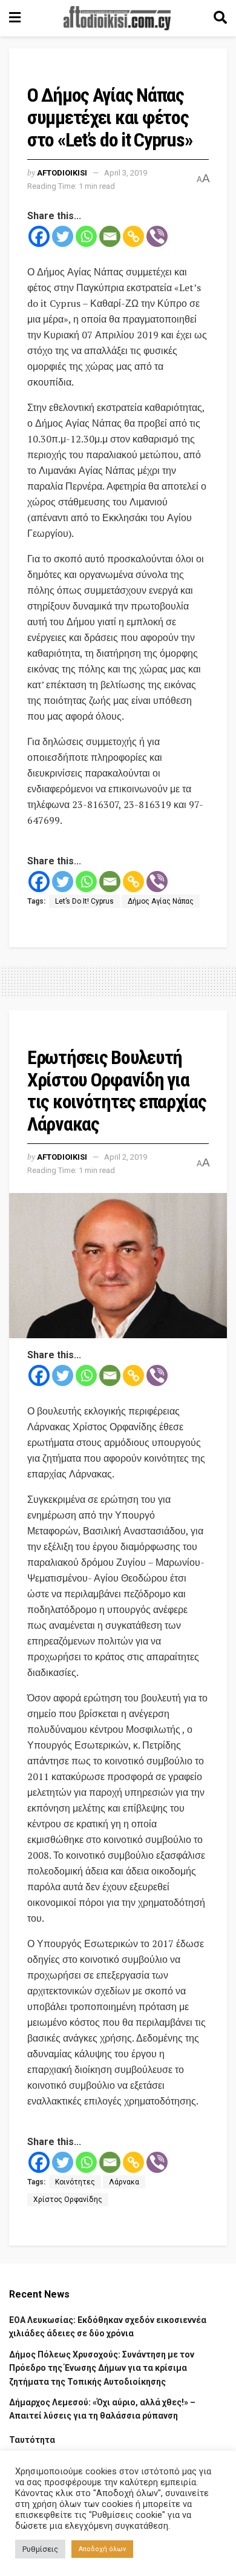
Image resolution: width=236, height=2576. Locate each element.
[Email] (110, 236)
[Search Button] (220, 18)
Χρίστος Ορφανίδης (68, 2200)
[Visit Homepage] (117, 18)
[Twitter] (63, 236)
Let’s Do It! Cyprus (84, 901)
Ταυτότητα (32, 2440)
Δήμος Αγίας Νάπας (161, 901)
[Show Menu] (15, 18)
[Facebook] (39, 236)
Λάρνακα (124, 2182)
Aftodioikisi (62, 173)
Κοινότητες (75, 2182)
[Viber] (157, 236)
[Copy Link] (133, 236)
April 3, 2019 (126, 173)
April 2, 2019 (126, 1157)
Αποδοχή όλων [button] (102, 2549)
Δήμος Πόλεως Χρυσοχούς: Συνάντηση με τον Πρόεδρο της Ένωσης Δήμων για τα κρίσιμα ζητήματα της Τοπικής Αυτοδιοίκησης (102, 2368)
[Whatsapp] (86, 236)
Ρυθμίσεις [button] (40, 2549)
